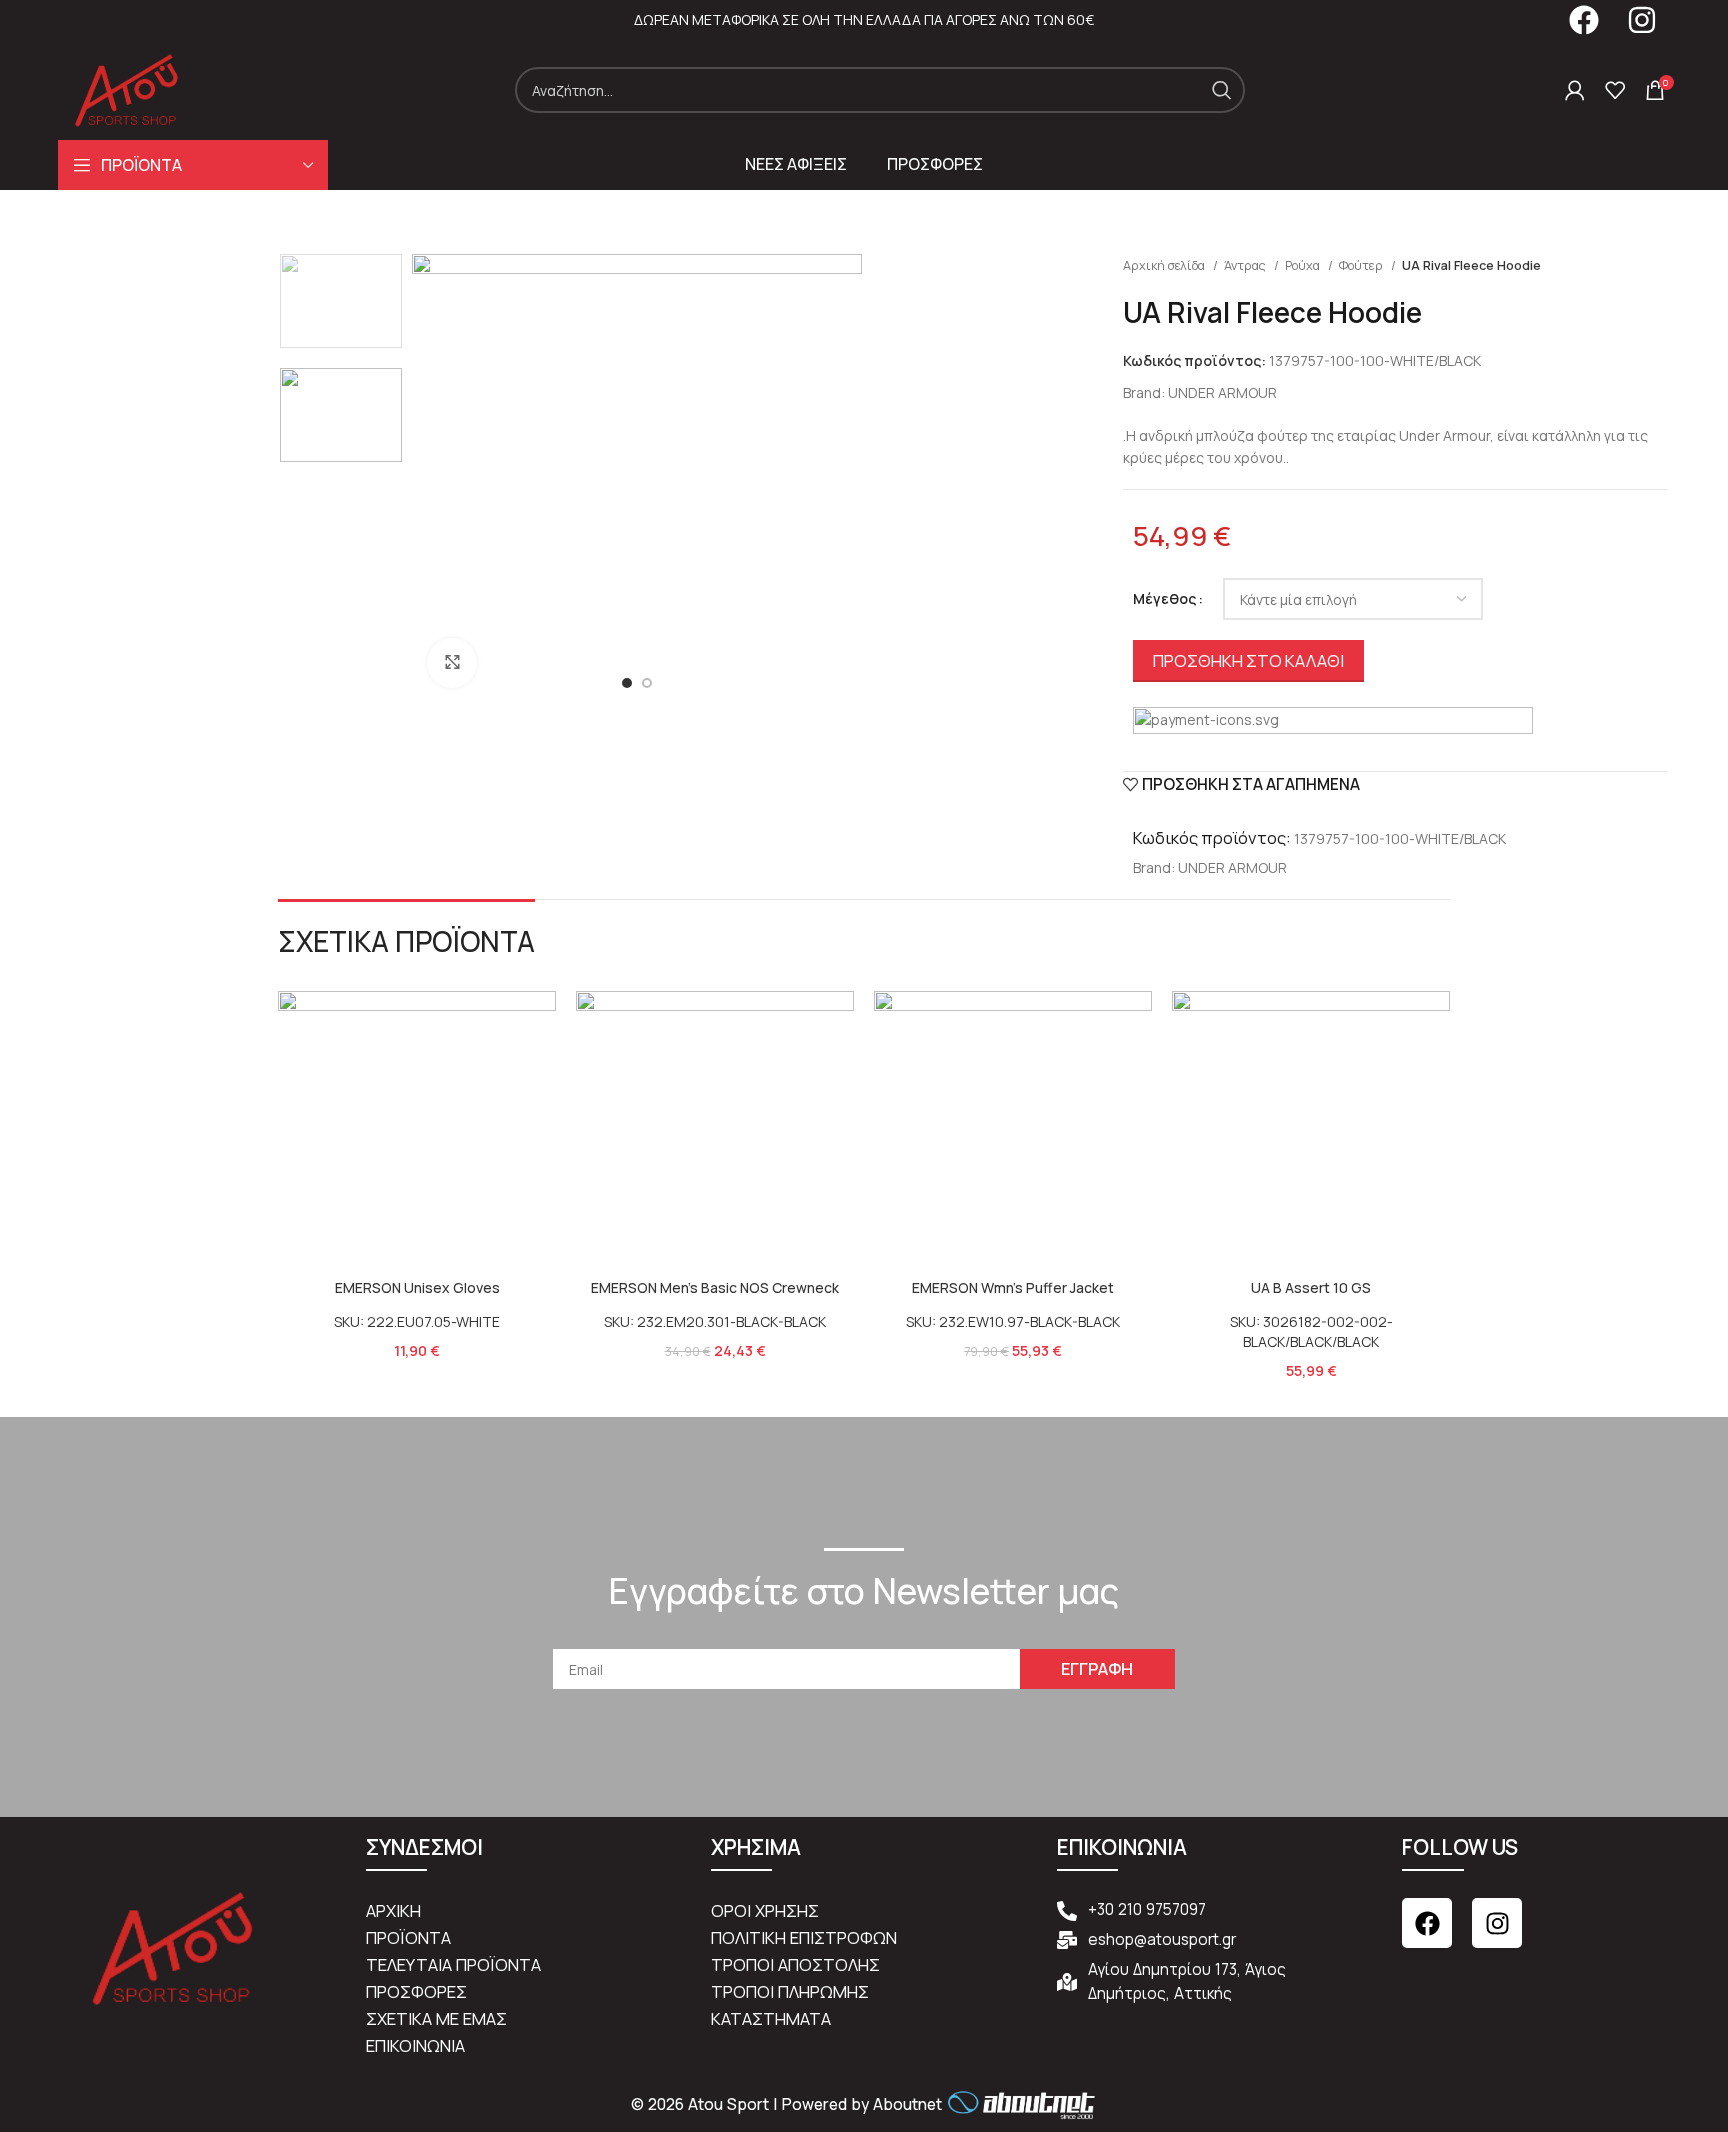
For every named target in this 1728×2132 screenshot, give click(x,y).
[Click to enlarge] (452, 663)
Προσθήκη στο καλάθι (1248, 660)
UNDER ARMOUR (1222, 392)
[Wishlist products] (1615, 90)
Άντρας (1246, 265)
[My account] (1575, 90)
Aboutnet (907, 2104)
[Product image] (417, 1130)
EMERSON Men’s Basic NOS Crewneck (715, 1287)
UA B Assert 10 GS (1311, 1287)
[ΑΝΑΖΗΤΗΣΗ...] (1222, 90)
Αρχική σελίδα (1165, 265)
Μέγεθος (1164, 598)
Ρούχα (1304, 265)
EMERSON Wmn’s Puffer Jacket (1013, 1287)
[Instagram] (1497, 1923)
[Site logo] (126, 88)
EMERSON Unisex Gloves (417, 1287)
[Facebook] (1427, 1923)
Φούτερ (1362, 265)
